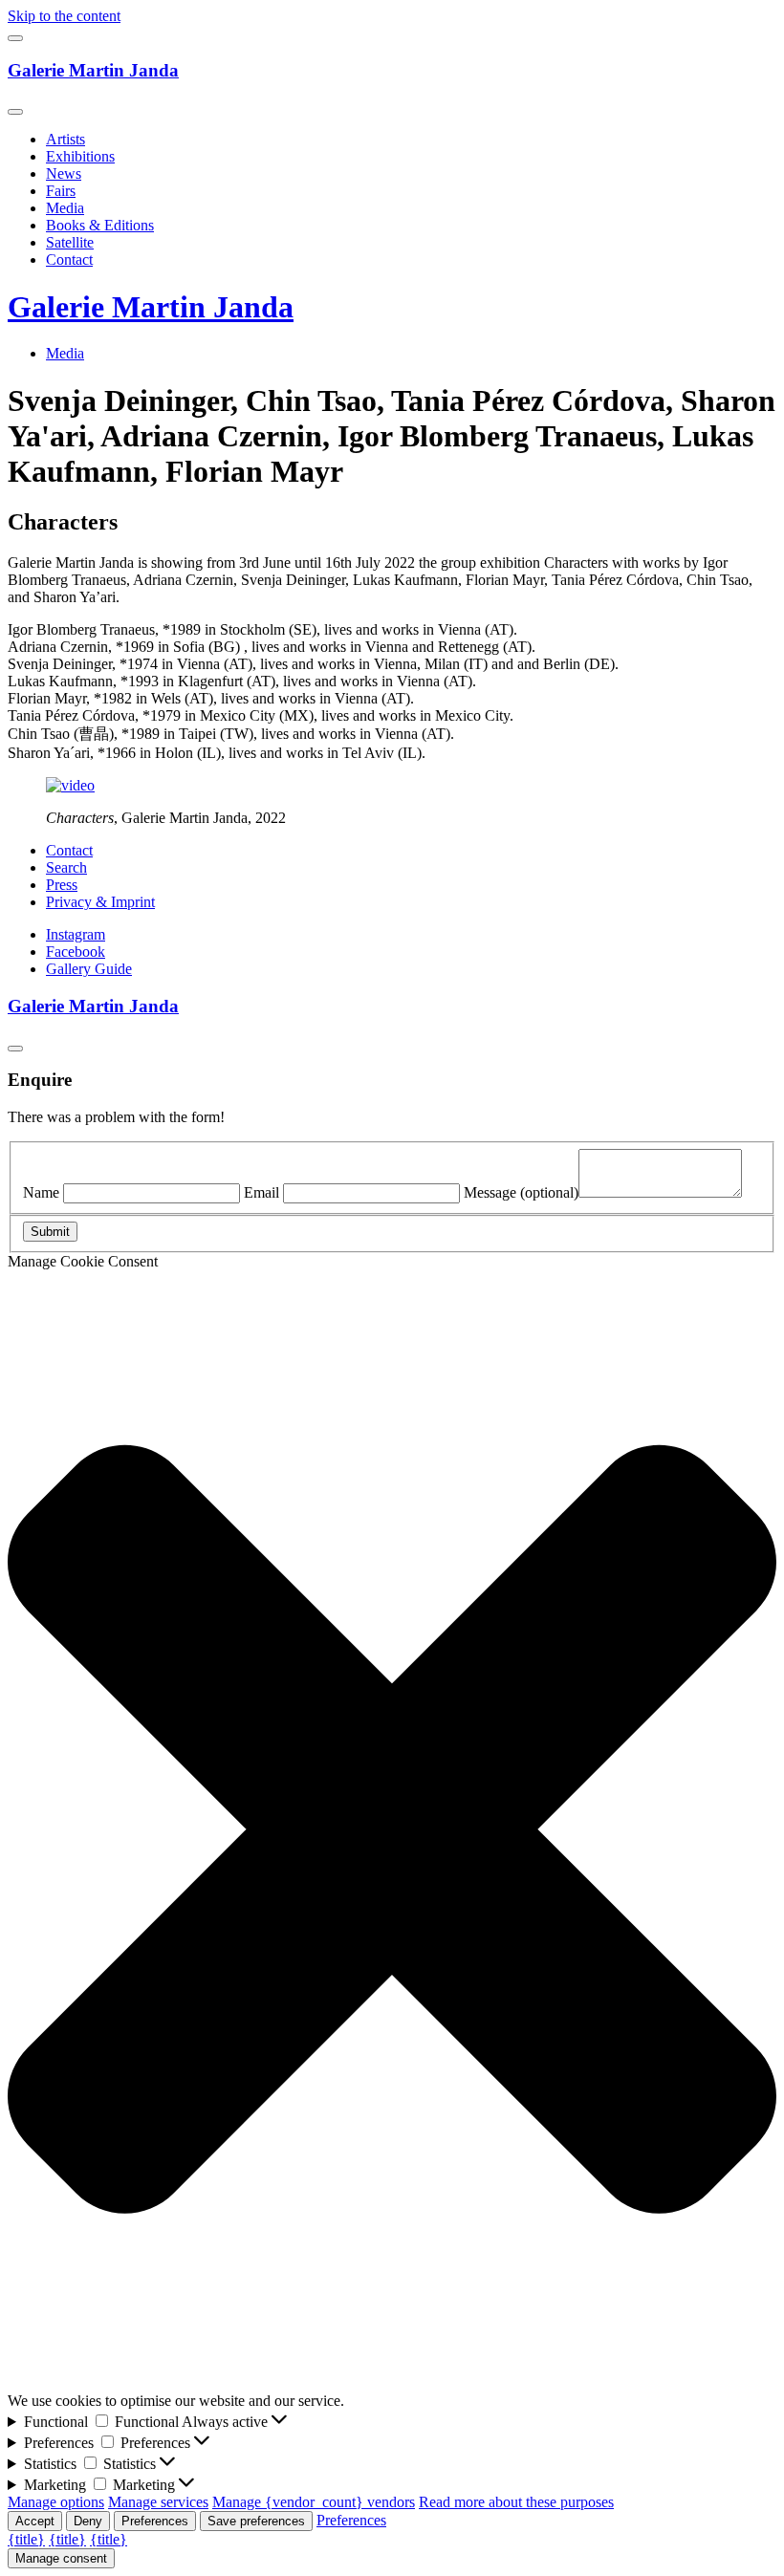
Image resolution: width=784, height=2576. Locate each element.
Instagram (76, 934)
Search (66, 867)
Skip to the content (64, 16)
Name (41, 1192)
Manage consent (61, 2558)
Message (521, 1192)
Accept (35, 2521)
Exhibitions (80, 156)
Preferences (155, 2521)
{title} (26, 2539)
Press (62, 885)
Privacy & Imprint (100, 902)
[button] (392, 1831)
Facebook (76, 952)
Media (65, 208)
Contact (69, 260)
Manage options (56, 2502)
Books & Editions (100, 225)
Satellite (70, 242)
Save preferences (256, 2521)
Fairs (61, 191)
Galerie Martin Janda (93, 70)
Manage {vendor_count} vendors (314, 2502)
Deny (88, 2521)
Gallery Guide (89, 969)
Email (261, 1192)
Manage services (158, 2502)
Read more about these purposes (516, 2502)
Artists (65, 139)
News (64, 173)
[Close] (15, 112)
